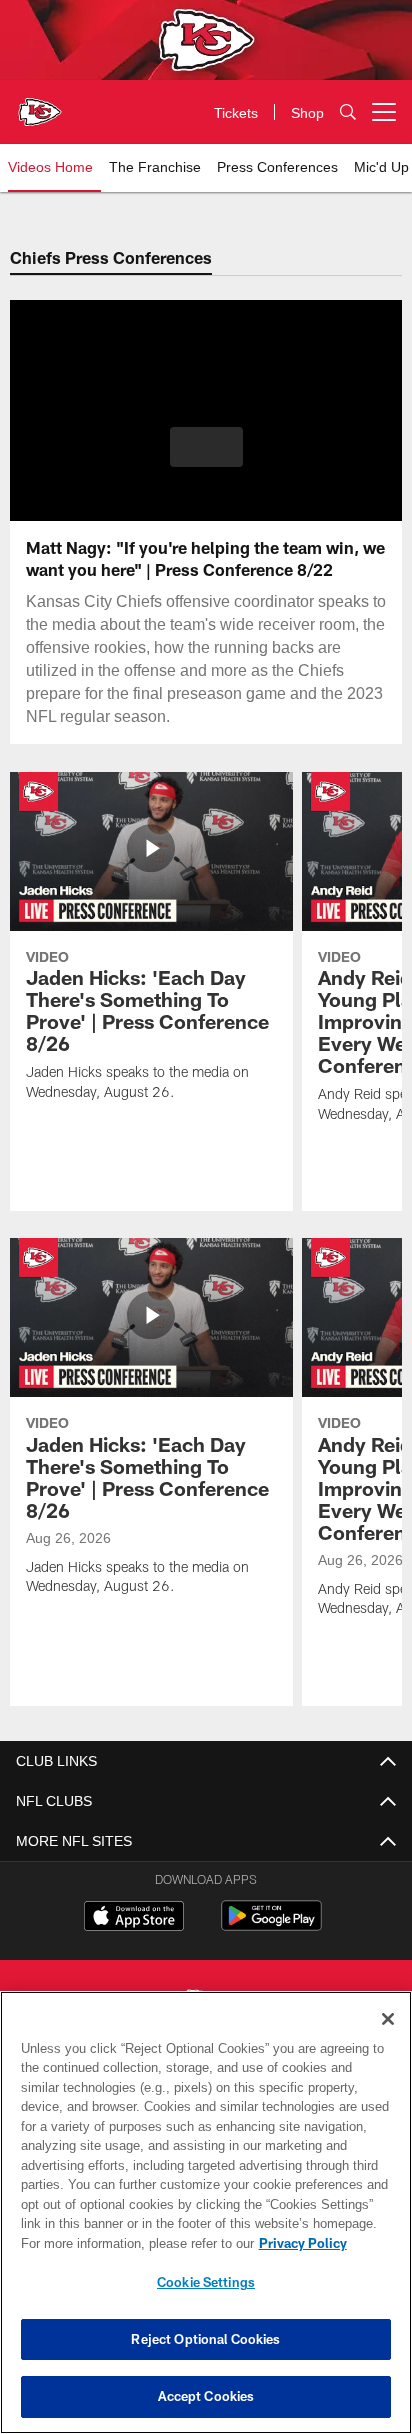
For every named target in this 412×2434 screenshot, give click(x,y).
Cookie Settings (206, 2282)
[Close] (388, 2019)
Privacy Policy (131, 2243)
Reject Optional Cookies (205, 2339)
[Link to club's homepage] (40, 104)
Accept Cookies (206, 2396)
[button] (206, 459)
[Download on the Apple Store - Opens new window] (134, 1918)
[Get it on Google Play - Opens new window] (271, 1925)
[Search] (348, 112)
